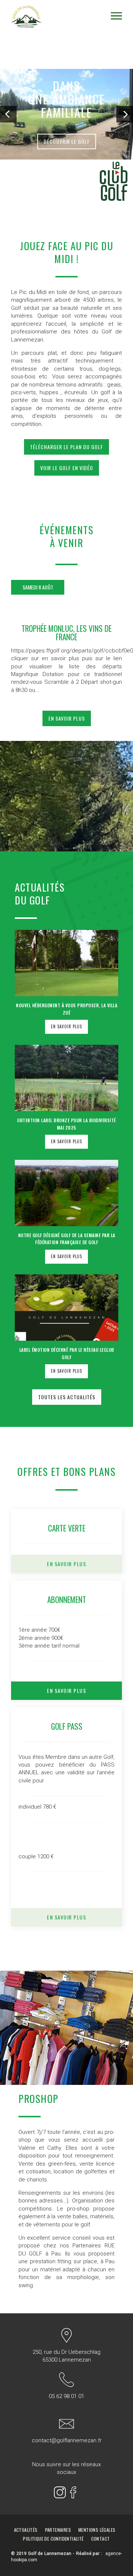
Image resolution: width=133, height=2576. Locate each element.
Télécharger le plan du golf (66, 447)
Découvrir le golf (67, 141)
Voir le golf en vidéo (67, 468)
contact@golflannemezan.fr (67, 2440)
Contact (101, 2539)
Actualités (26, 2530)
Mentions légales (97, 2530)
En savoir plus (67, 718)
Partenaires (58, 2530)
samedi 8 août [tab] (38, 587)
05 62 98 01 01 (66, 2396)
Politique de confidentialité (53, 2539)
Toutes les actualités (67, 1397)
